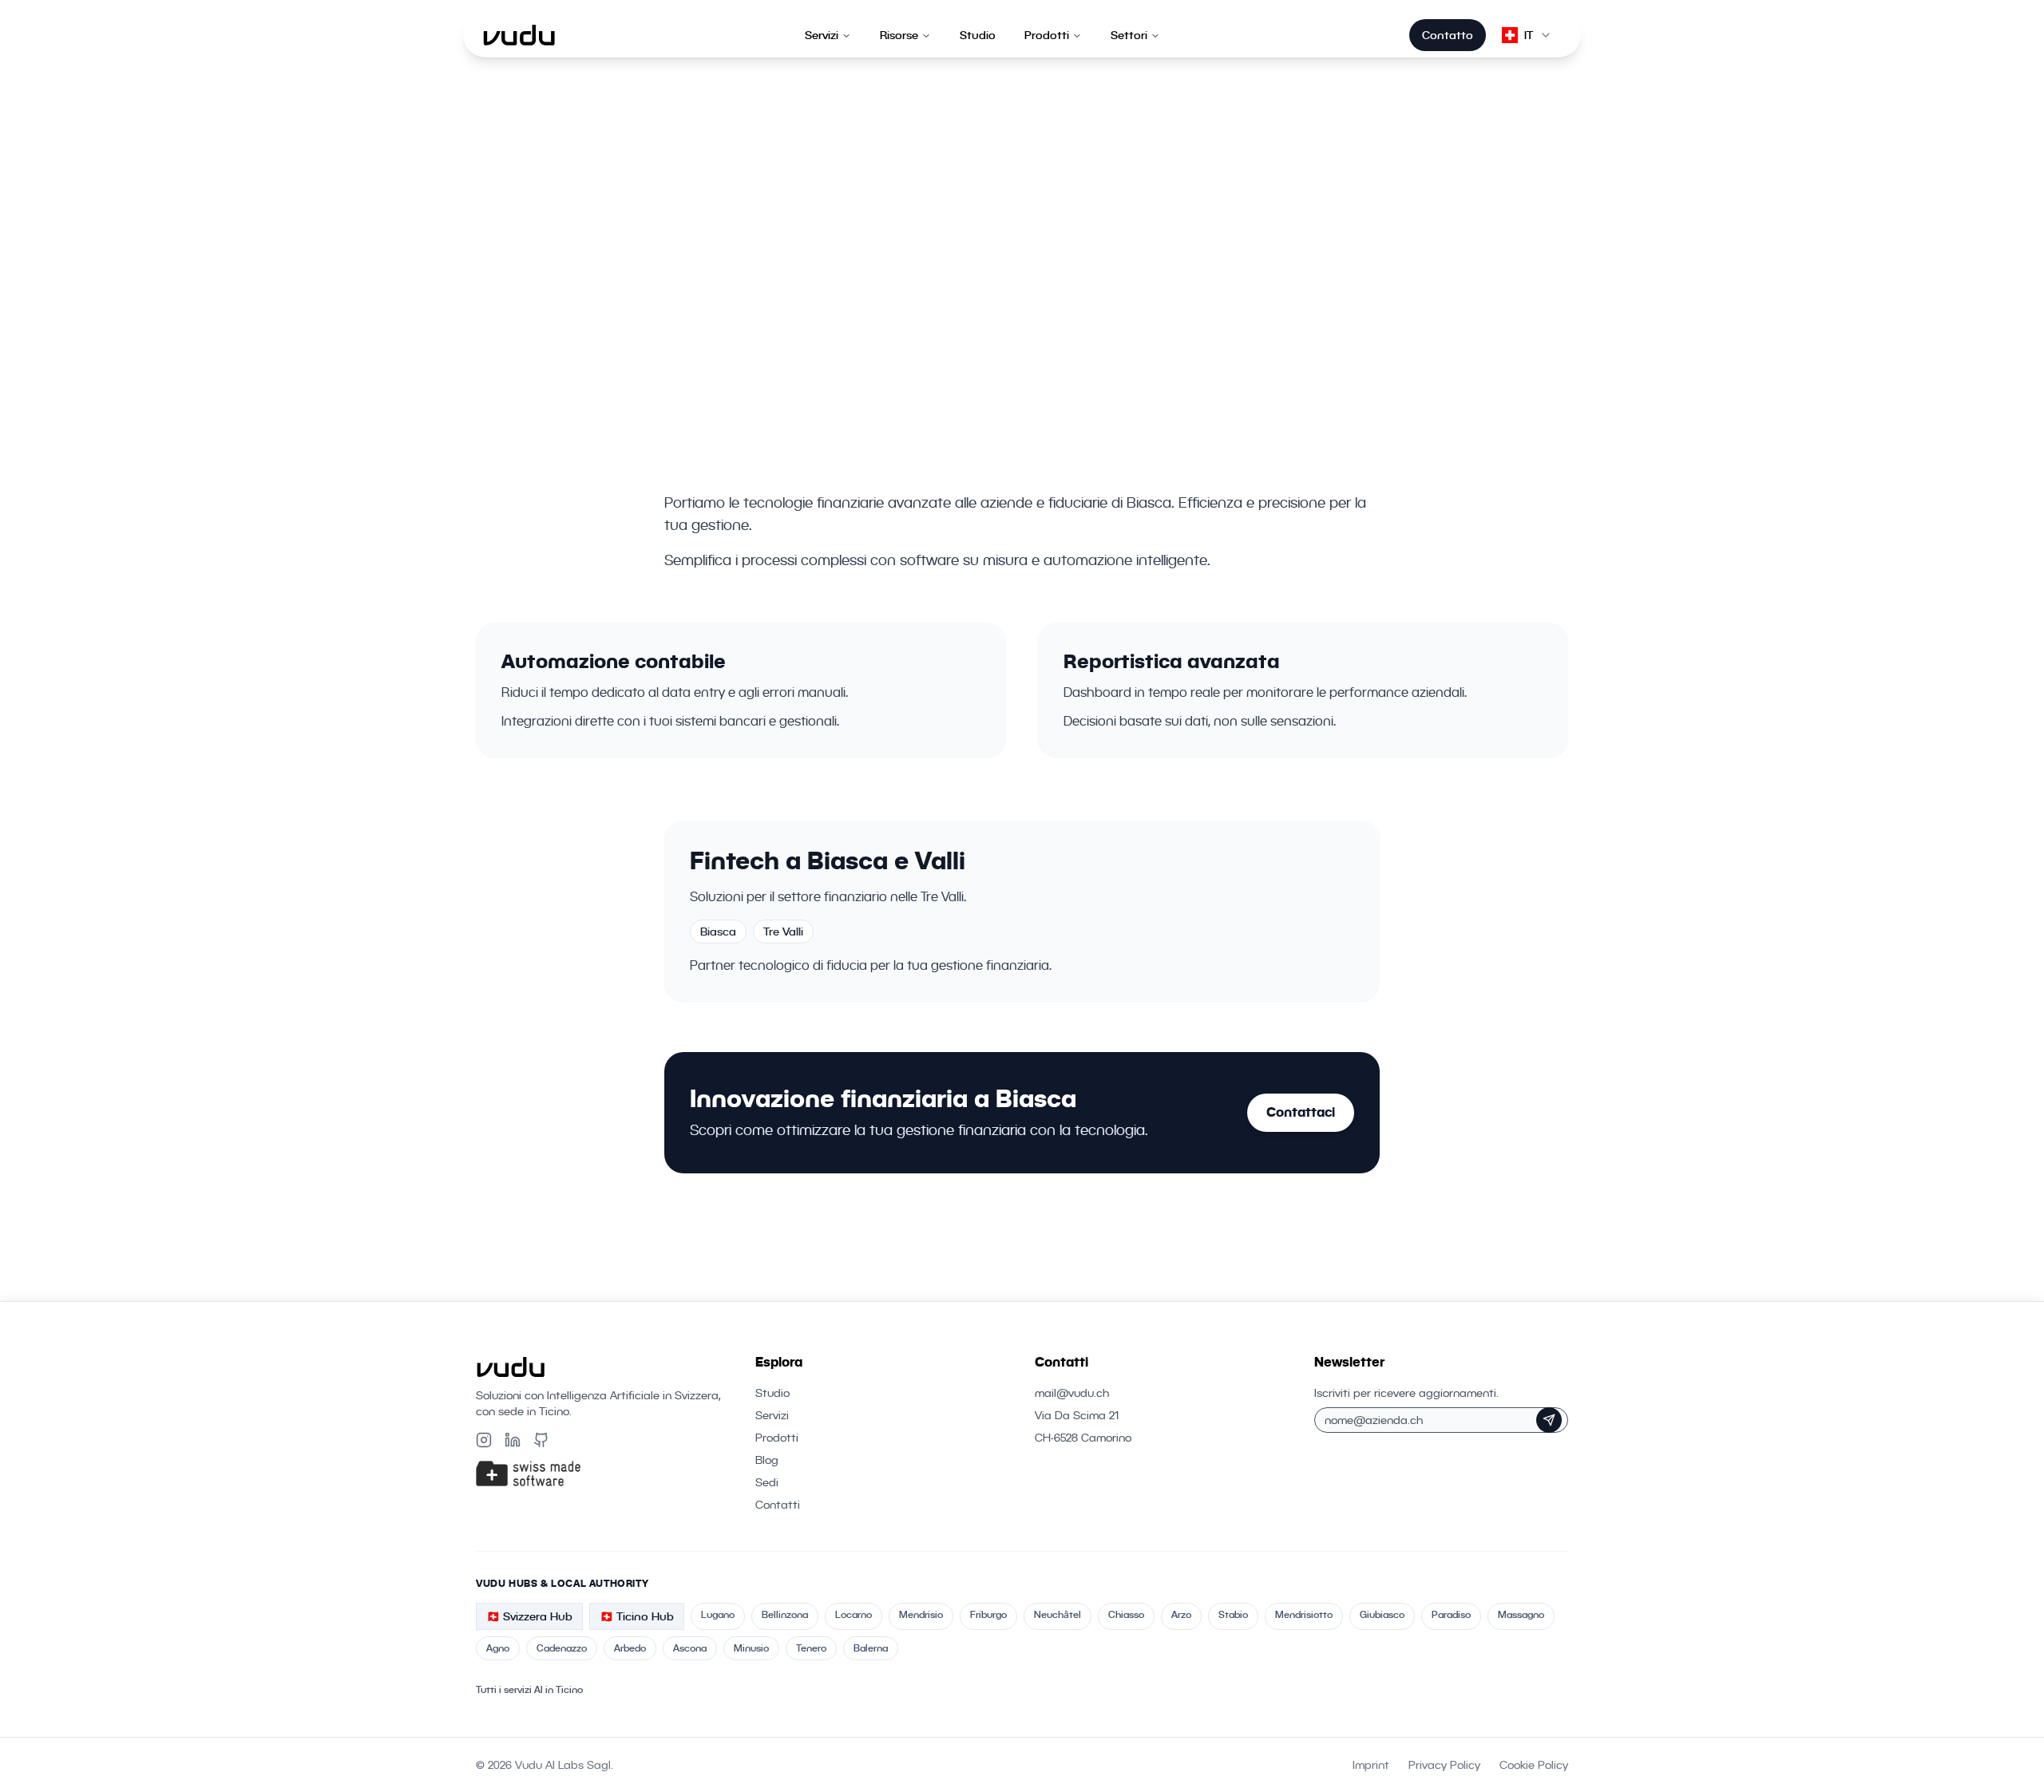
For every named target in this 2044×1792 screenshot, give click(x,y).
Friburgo (988, 1614)
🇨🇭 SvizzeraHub (529, 1616)
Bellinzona (785, 1614)
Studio (978, 35)
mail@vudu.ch (1072, 1393)
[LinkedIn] (513, 1440)
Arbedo (630, 1648)
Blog (767, 1460)
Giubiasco (1382, 1614)
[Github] (541, 1440)
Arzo (1181, 1614)
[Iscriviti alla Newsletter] (1549, 1420)
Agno (498, 1648)
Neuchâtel (1058, 1614)
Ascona (690, 1648)
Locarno (854, 1614)
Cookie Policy (1534, 1765)
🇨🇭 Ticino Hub (637, 1616)
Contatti (778, 1505)
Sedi (767, 1482)
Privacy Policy (1444, 1765)
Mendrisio (921, 1614)
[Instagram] (484, 1440)
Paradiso (1451, 1614)
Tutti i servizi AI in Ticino (529, 1689)
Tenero (811, 1648)
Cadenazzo (562, 1648)
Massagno (1521, 1614)
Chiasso (1126, 1614)
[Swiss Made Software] (603, 1474)
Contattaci (1301, 1112)
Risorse (899, 35)
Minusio (751, 1648)
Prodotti (1047, 35)
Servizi (822, 35)
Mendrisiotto (1304, 1614)
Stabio (1233, 1614)
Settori (1129, 35)
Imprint (1371, 1765)
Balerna (871, 1648)
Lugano (718, 1614)
